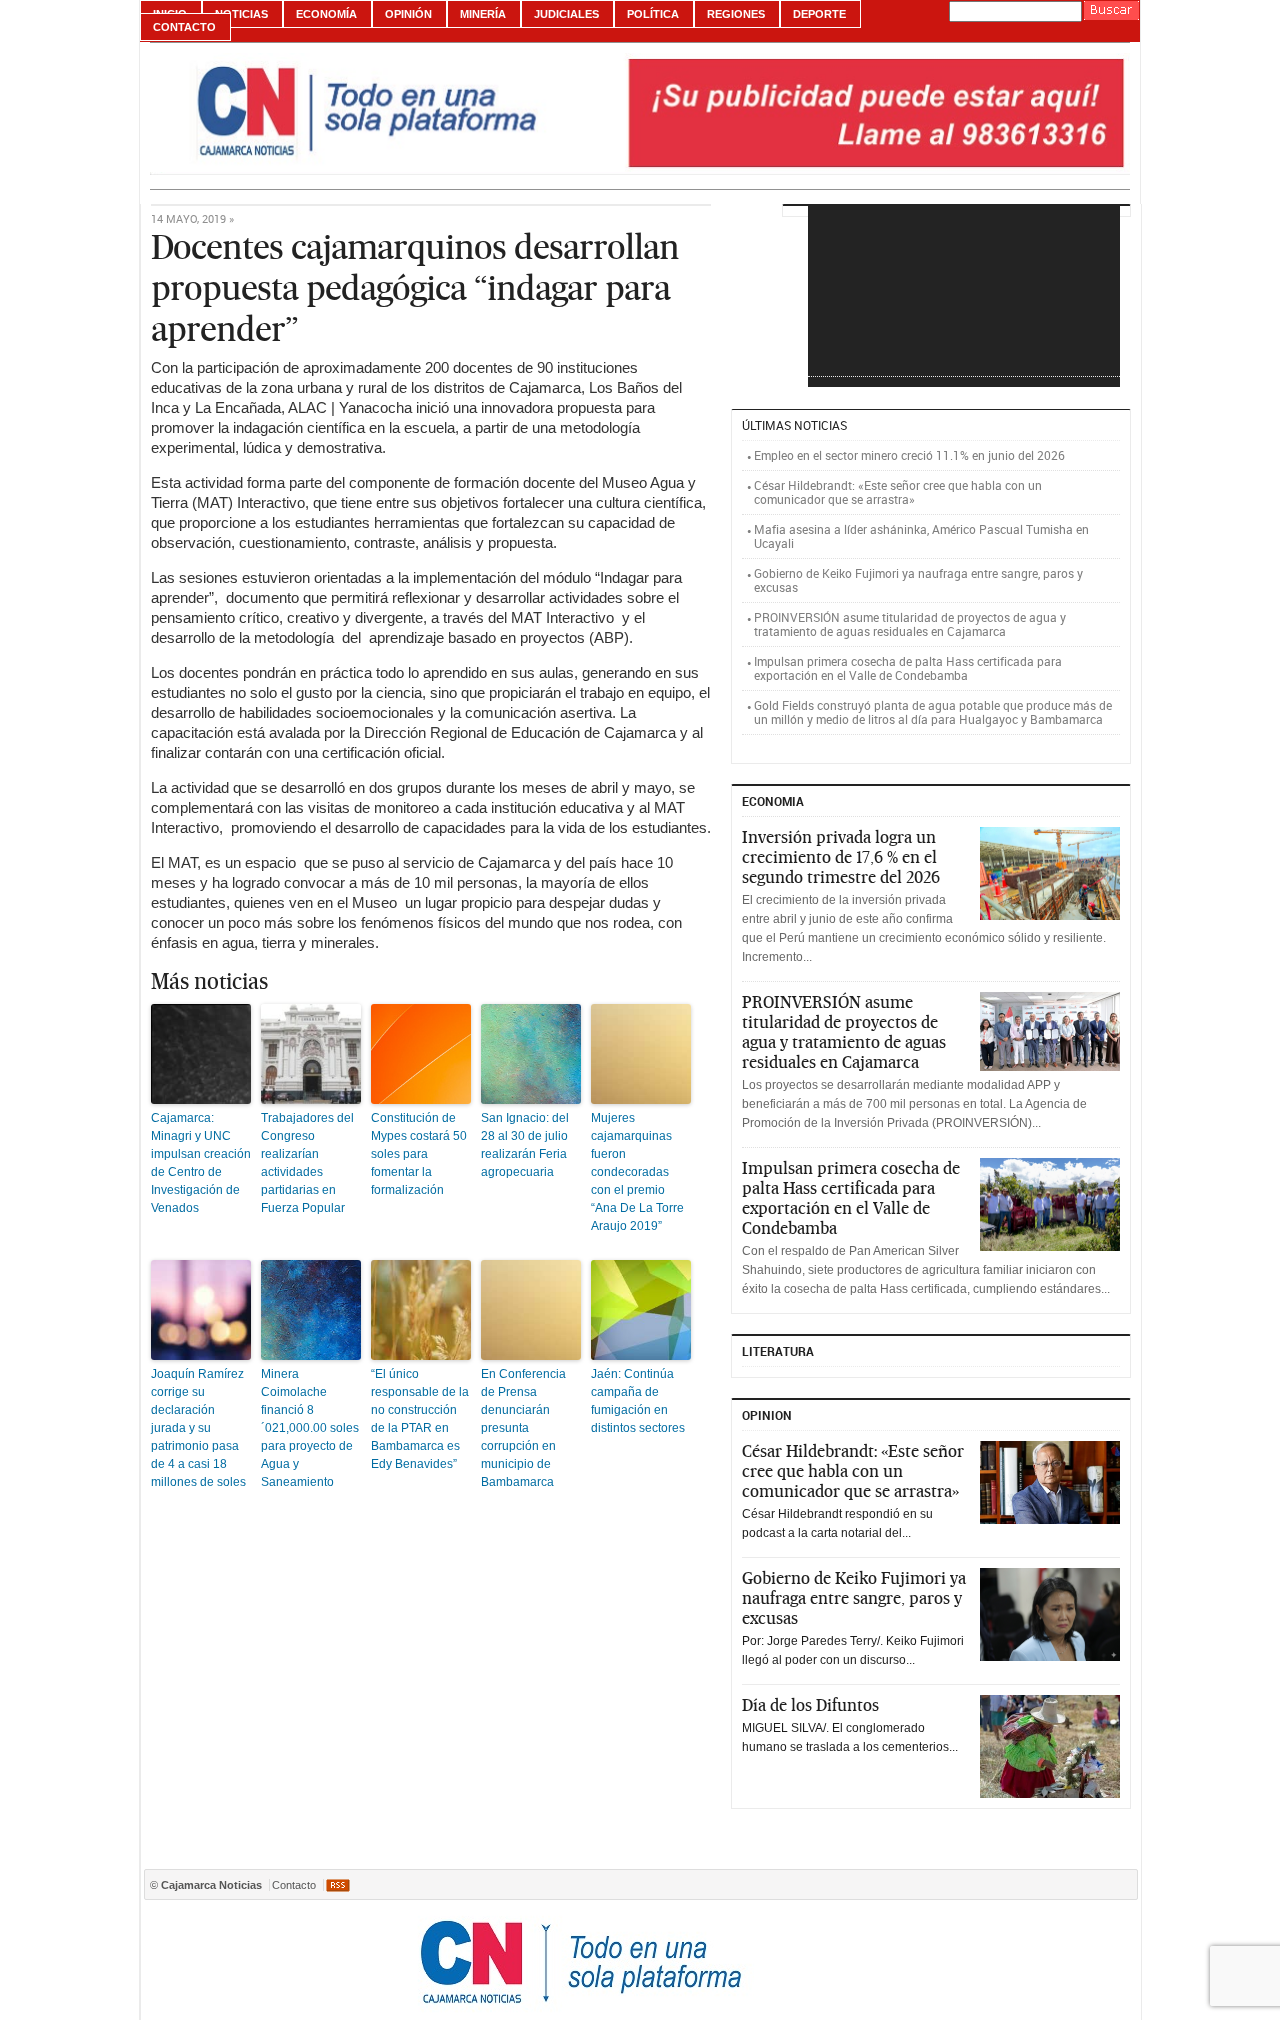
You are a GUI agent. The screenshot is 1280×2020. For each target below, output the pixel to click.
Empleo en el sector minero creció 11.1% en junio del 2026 (909, 455)
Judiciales (566, 14)
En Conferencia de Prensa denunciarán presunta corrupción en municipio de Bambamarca (523, 1428)
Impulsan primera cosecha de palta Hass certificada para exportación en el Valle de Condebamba (908, 668)
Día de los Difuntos (810, 1705)
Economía (326, 14)
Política (653, 14)
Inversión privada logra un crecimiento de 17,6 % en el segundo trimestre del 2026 (841, 857)
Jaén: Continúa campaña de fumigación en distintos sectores (638, 1401)
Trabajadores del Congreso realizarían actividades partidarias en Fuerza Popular (307, 1163)
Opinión (408, 14)
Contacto (184, 27)
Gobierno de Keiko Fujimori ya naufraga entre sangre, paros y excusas (918, 580)
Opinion (767, 1415)
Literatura (778, 1351)
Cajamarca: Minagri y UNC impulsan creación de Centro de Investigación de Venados (201, 1163)
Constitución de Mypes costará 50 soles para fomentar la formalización (419, 1154)
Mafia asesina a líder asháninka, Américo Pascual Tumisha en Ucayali (921, 536)
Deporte (819, 14)
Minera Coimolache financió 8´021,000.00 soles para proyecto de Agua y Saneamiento (310, 1428)
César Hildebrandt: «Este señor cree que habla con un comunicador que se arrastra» (898, 492)
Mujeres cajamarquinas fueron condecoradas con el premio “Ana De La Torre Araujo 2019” (637, 1172)
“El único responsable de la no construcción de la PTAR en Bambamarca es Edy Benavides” (420, 1419)
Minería (483, 14)
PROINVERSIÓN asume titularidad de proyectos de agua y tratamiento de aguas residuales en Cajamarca (910, 624)
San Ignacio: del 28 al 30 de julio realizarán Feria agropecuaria (525, 1145)
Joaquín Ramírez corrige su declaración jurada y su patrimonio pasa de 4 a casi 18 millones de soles (198, 1428)
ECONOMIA (773, 801)
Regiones (736, 14)
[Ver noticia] (1050, 873)
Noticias (241, 14)
